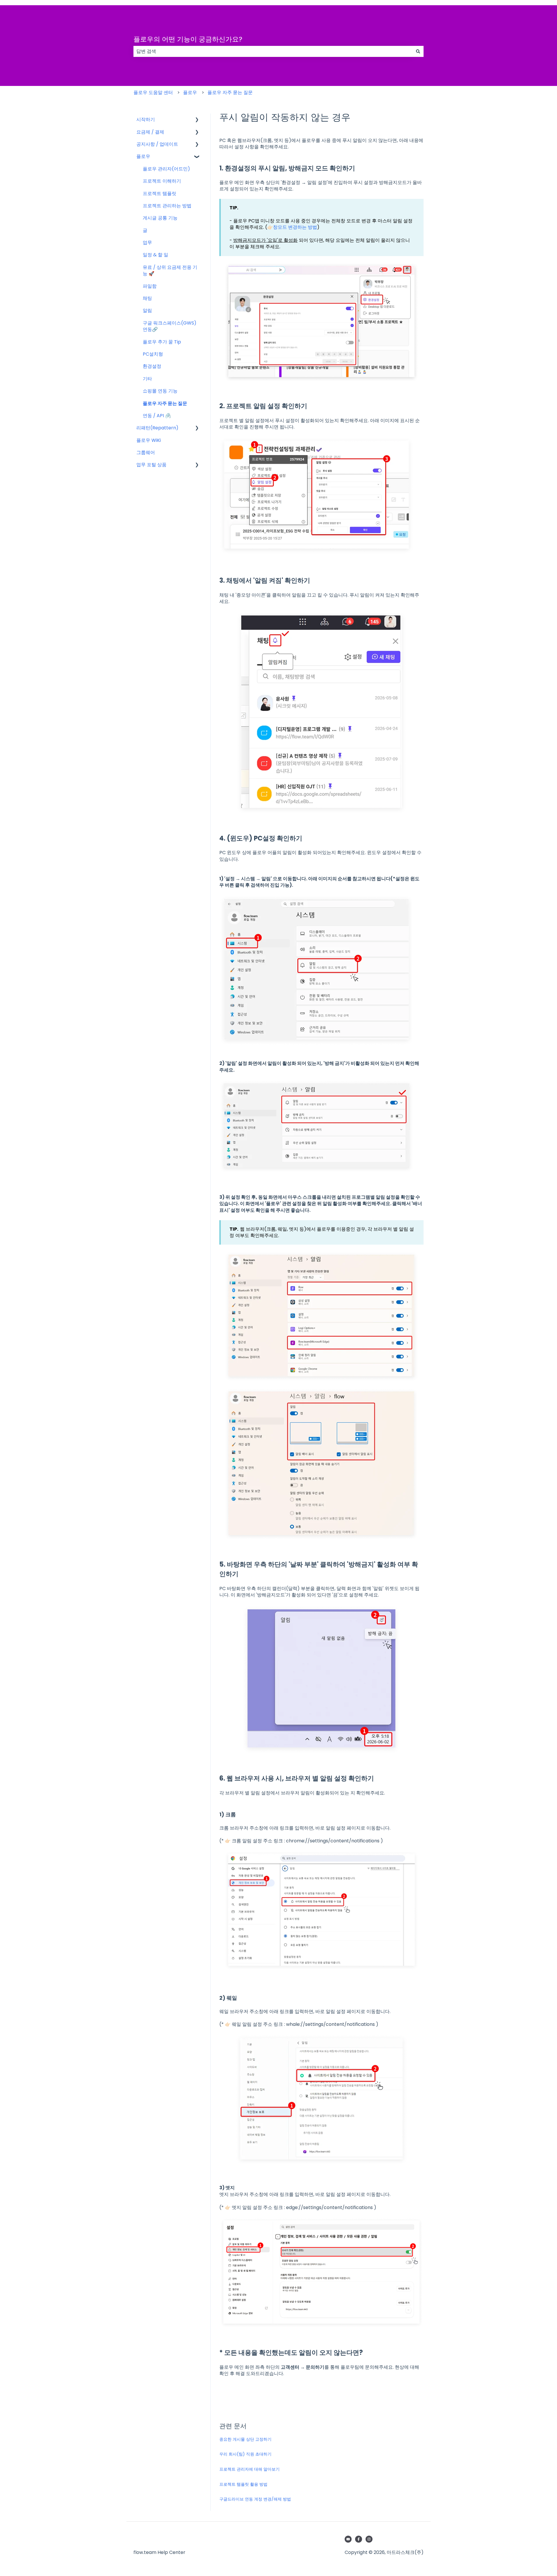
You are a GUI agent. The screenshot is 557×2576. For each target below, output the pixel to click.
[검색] (418, 51)
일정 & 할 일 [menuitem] (155, 255)
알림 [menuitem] (147, 310)
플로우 (190, 92)
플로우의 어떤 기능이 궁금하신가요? (188, 39)
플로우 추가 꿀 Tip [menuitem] (162, 342)
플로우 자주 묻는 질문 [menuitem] (165, 403)
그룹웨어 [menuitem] (146, 452)
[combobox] (273, 51)
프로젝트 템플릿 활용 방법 (243, 2484)
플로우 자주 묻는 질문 (230, 92)
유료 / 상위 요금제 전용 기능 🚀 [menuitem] (170, 270)
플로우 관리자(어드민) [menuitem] (166, 169)
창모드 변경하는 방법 (295, 227)
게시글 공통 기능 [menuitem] (160, 218)
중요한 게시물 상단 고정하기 (245, 2439)
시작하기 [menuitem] (146, 119)
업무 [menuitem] (147, 243)
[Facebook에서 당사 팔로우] (359, 2539)
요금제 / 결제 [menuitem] (150, 132)
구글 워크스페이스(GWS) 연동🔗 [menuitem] (170, 326)
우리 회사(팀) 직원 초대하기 (245, 2454)
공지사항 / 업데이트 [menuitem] (157, 144)
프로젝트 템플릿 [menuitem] (160, 193)
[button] (197, 120)
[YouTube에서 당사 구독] (348, 2539)
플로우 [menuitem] (143, 156)
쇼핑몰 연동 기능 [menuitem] (160, 391)
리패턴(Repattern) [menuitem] (157, 428)
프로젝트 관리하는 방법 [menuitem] (167, 206)
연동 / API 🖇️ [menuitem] (157, 416)
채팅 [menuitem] (147, 298)
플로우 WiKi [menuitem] (149, 440)
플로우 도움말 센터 (153, 92)
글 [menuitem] (145, 230)
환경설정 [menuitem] (152, 366)
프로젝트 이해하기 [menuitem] (162, 181)
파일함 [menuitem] (150, 286)
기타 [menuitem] (147, 379)
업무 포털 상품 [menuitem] (151, 465)
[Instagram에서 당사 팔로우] (369, 2539)
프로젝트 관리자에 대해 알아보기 (249, 2469)
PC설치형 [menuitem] (153, 354)
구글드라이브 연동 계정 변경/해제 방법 (255, 2499)
